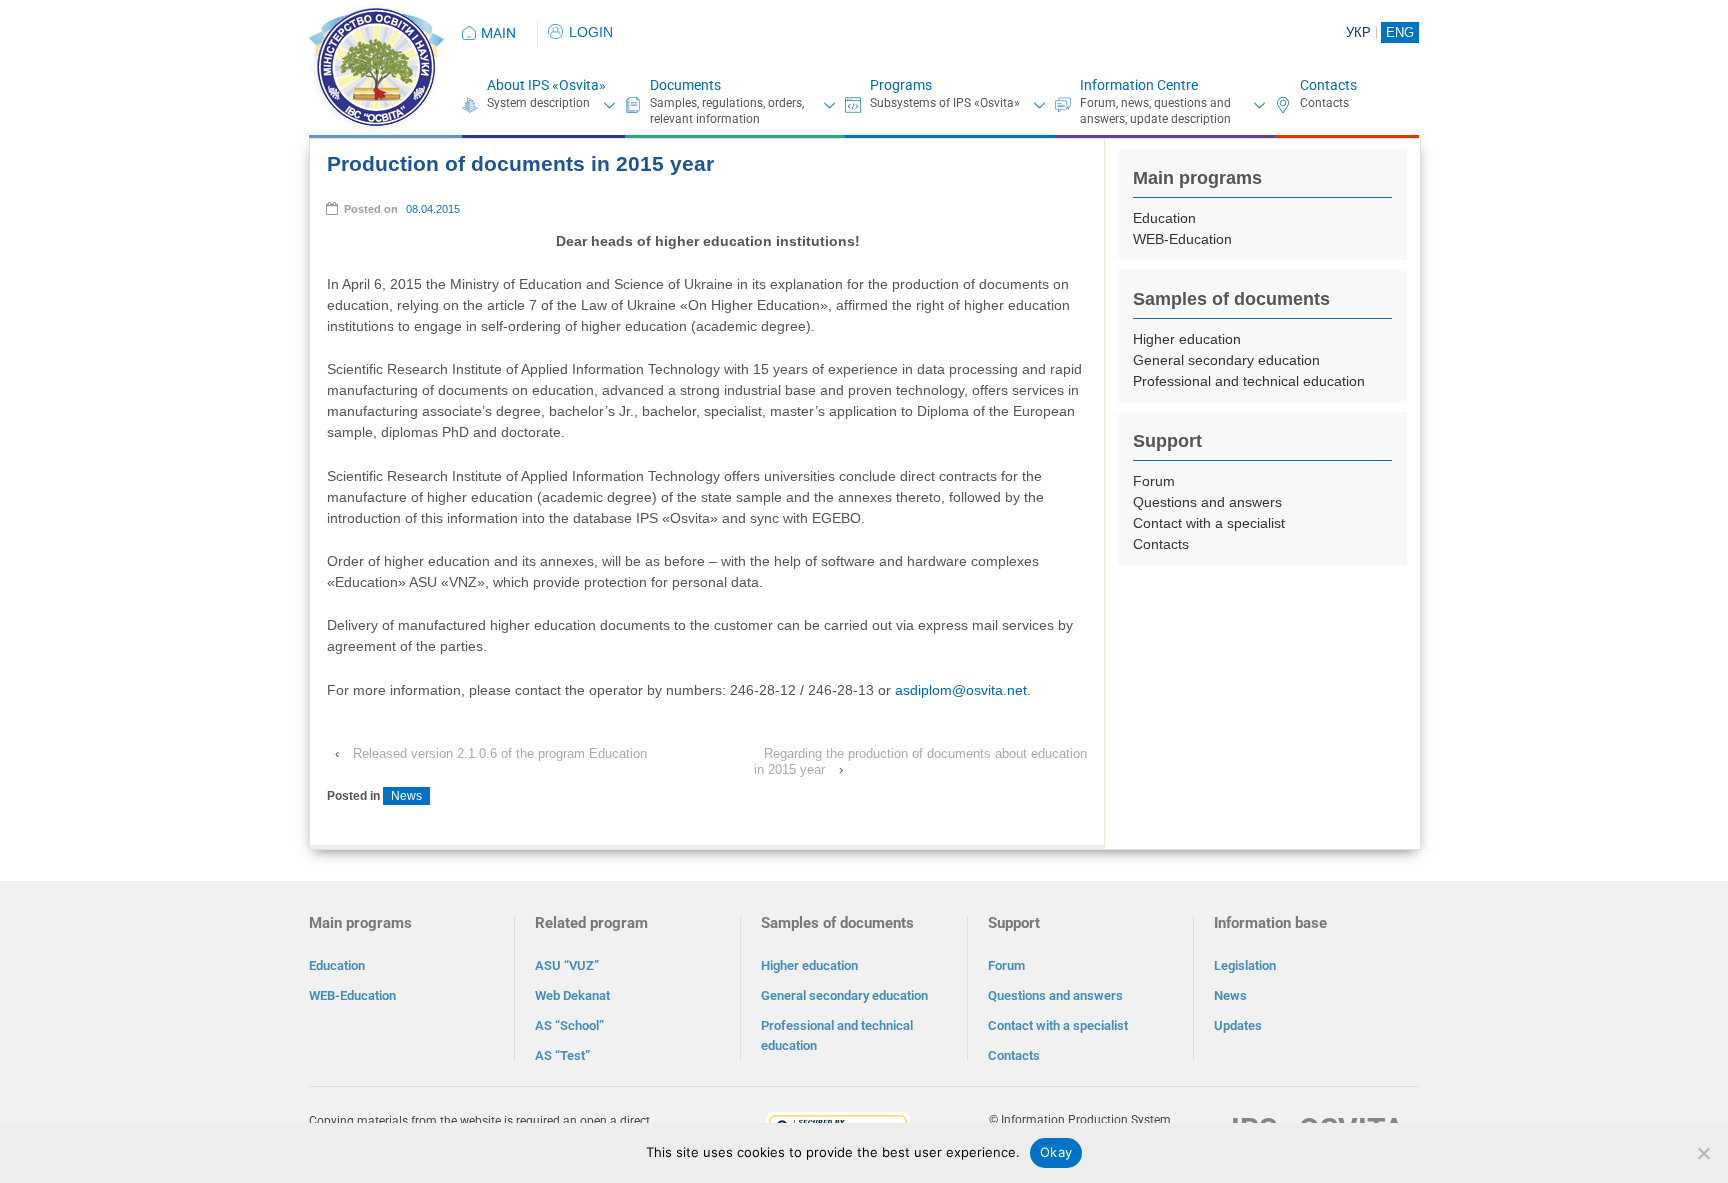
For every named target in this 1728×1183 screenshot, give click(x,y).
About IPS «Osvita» (546, 85)
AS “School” (569, 1025)
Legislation (1245, 965)
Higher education (1187, 339)
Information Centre (1139, 85)
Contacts (1328, 85)
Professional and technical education (1249, 381)
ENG (1400, 32)
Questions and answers (1207, 502)
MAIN (498, 33)
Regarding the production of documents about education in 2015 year (920, 761)
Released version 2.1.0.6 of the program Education (500, 753)
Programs (901, 85)
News (406, 796)
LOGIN (591, 32)
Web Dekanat (572, 995)
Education (1164, 218)
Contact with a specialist (1209, 523)
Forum (1154, 481)
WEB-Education (1182, 239)
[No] (1703, 1153)
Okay (1056, 1152)
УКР (1358, 32)
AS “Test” (562, 1055)
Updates (1238, 1025)
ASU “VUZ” (567, 965)
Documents (685, 85)
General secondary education (1226, 360)
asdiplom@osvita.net (961, 690)
